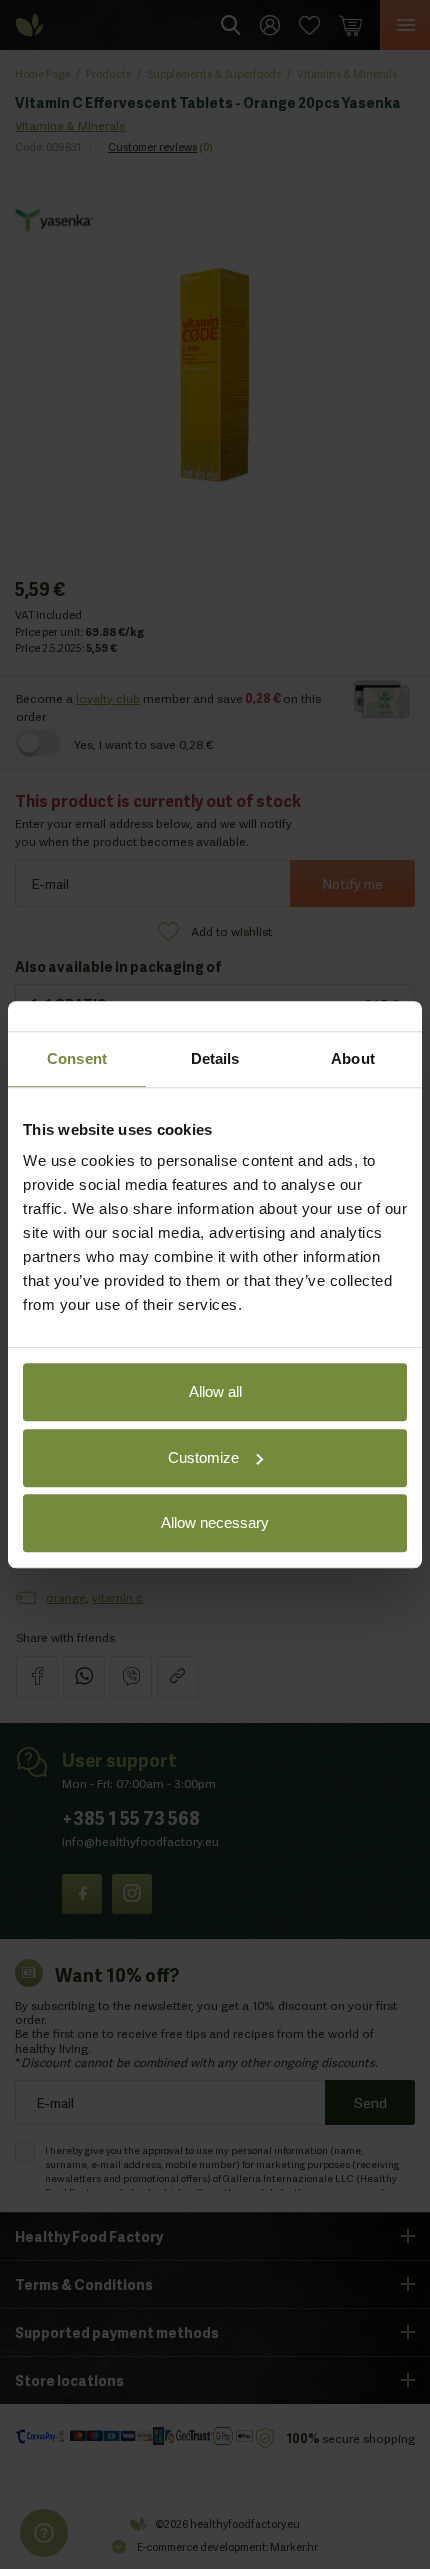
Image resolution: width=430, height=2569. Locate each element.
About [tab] (353, 1058)
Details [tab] (215, 1058)
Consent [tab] (77, 1058)
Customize (203, 1457)
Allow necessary (215, 1522)
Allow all (215, 1391)
